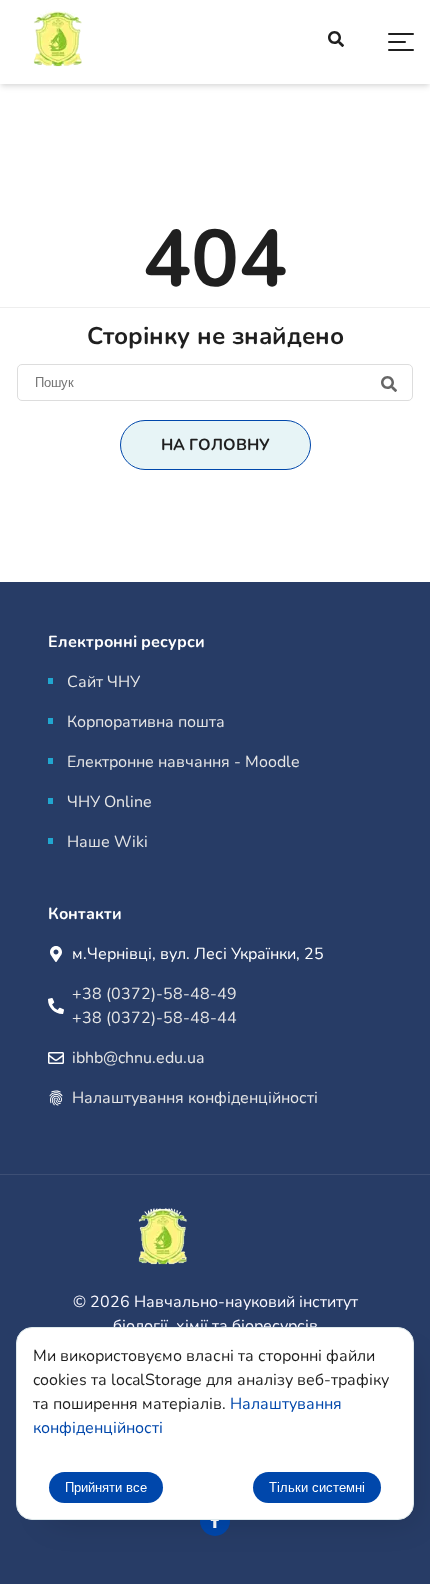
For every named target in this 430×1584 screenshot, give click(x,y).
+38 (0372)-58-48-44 (154, 1018)
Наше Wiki (107, 842)
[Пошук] (215, 382)
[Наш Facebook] (215, 1521)
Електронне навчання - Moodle (183, 762)
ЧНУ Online (109, 802)
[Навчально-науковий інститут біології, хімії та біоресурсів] (110, 42)
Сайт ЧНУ (103, 682)
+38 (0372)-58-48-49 (154, 994)
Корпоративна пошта (146, 722)
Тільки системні (317, 1487)
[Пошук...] (336, 42)
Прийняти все (106, 1487)
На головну (215, 445)
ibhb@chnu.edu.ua (138, 1058)
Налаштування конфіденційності (195, 1098)
